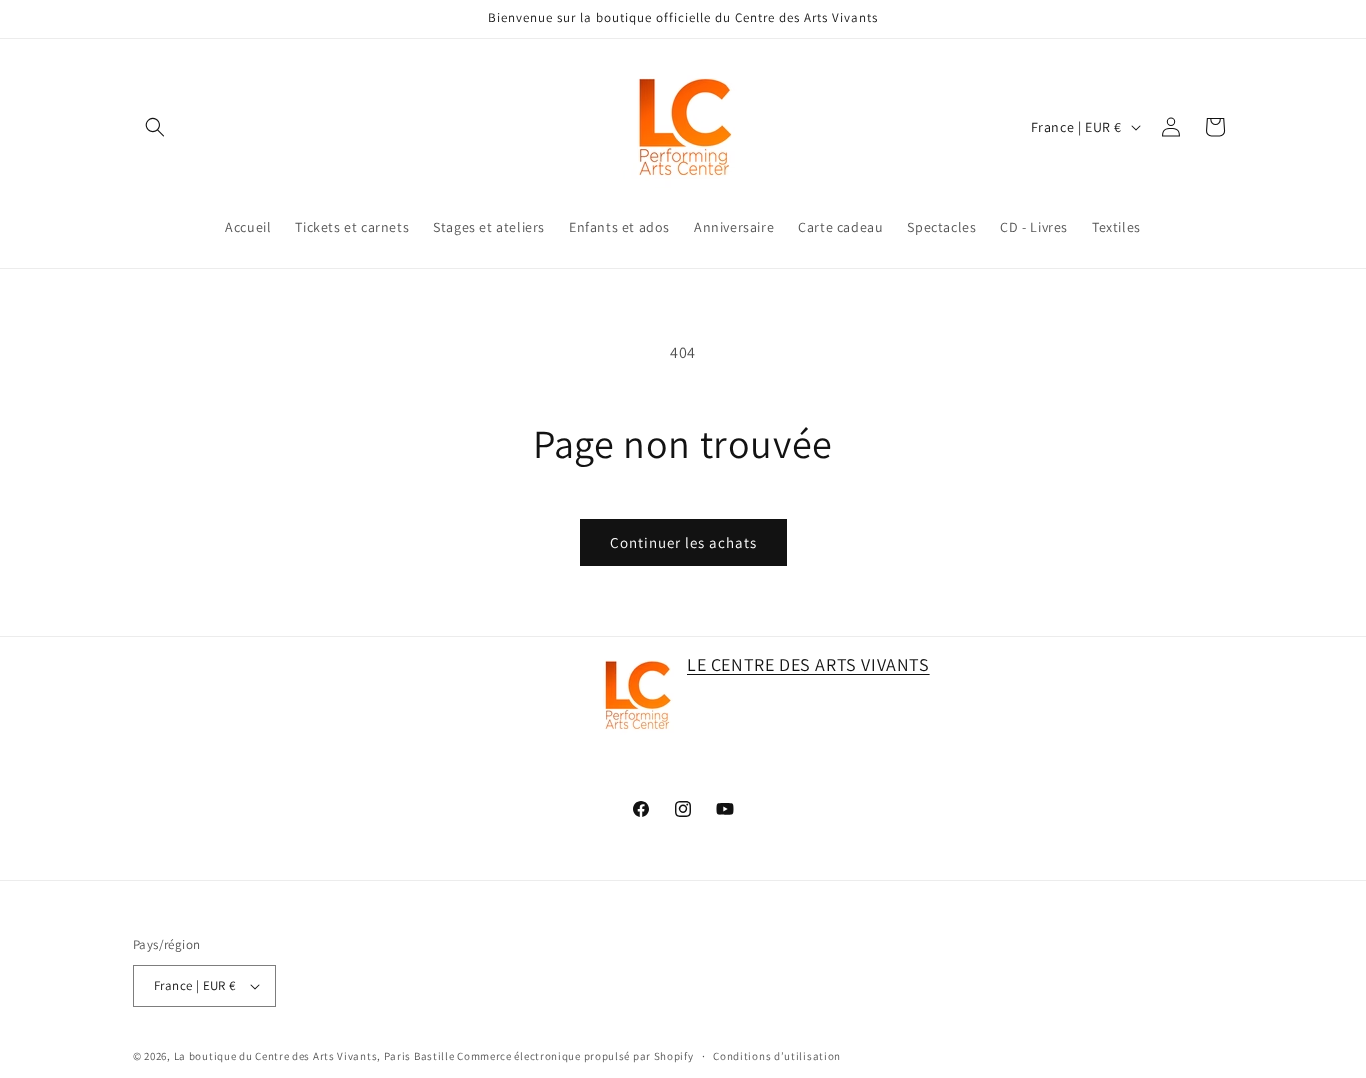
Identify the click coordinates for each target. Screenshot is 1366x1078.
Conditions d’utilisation (777, 1056)
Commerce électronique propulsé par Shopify (575, 1056)
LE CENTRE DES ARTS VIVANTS (808, 664)
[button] (155, 127)
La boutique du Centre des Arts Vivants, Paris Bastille (314, 1056)
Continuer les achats (683, 542)
